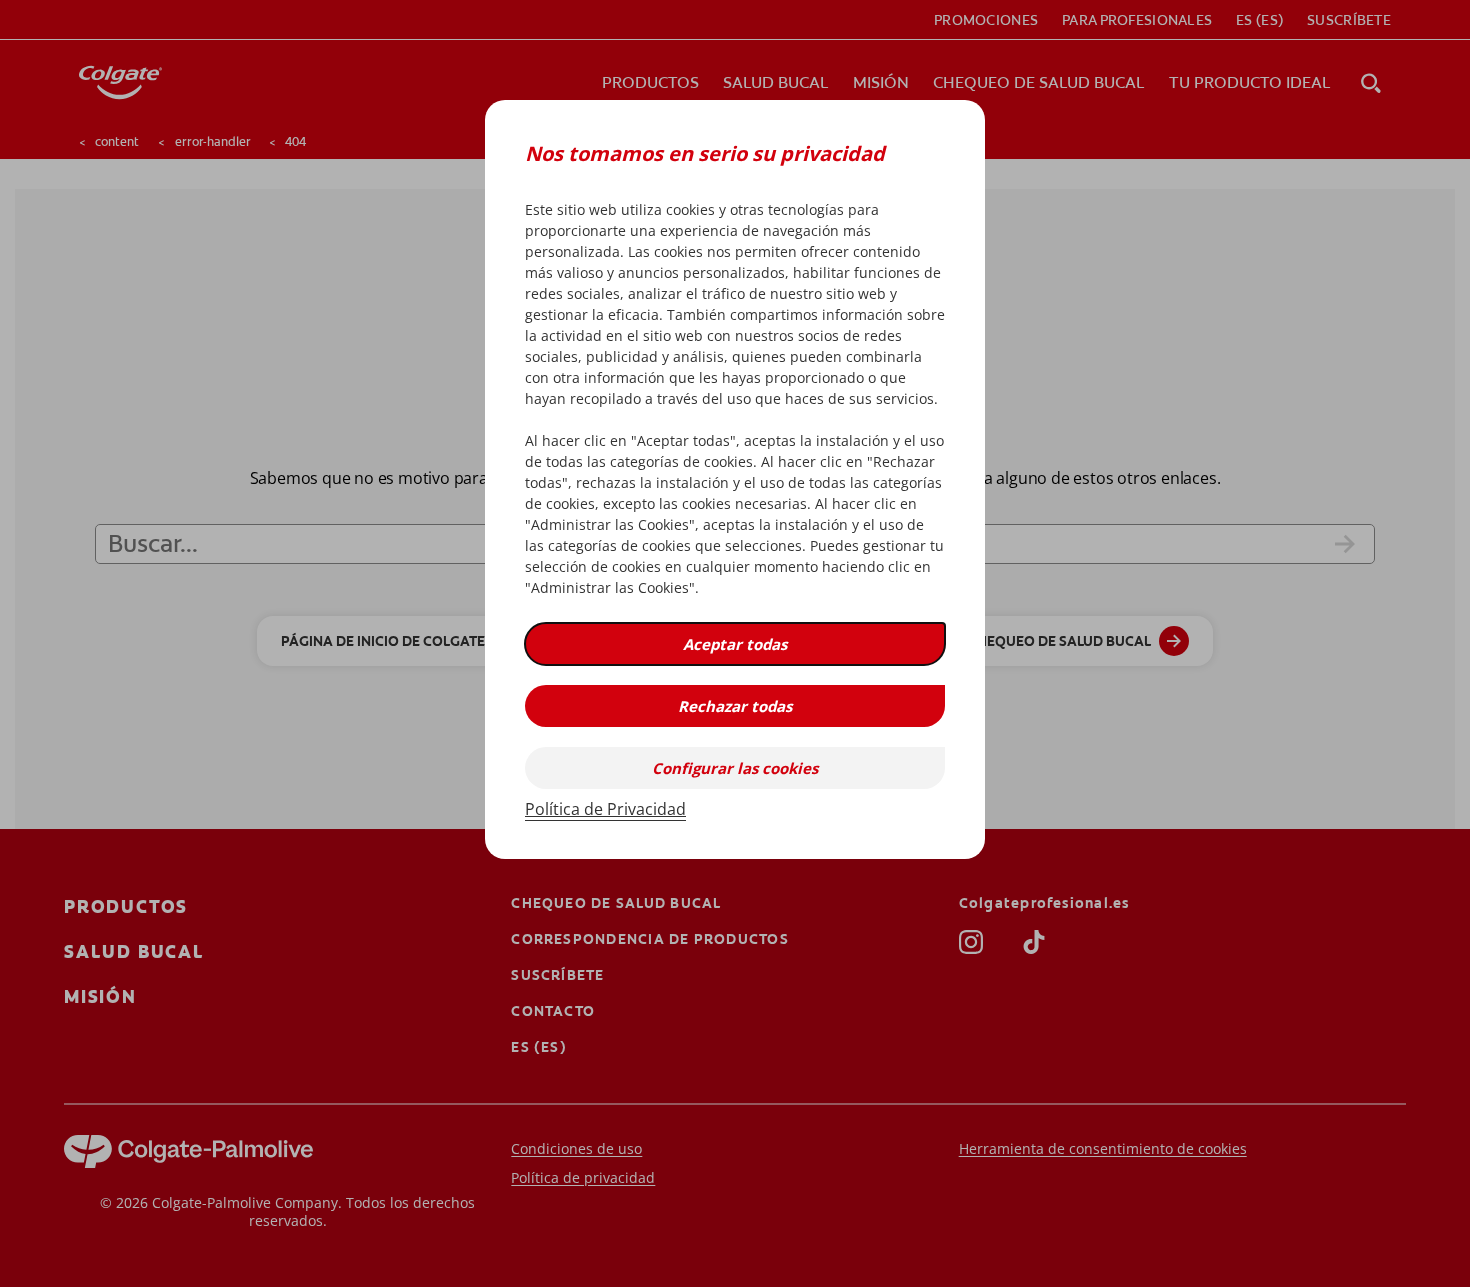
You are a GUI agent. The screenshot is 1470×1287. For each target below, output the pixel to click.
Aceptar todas (735, 644)
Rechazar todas (735, 706)
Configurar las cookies (735, 768)
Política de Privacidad (605, 809)
